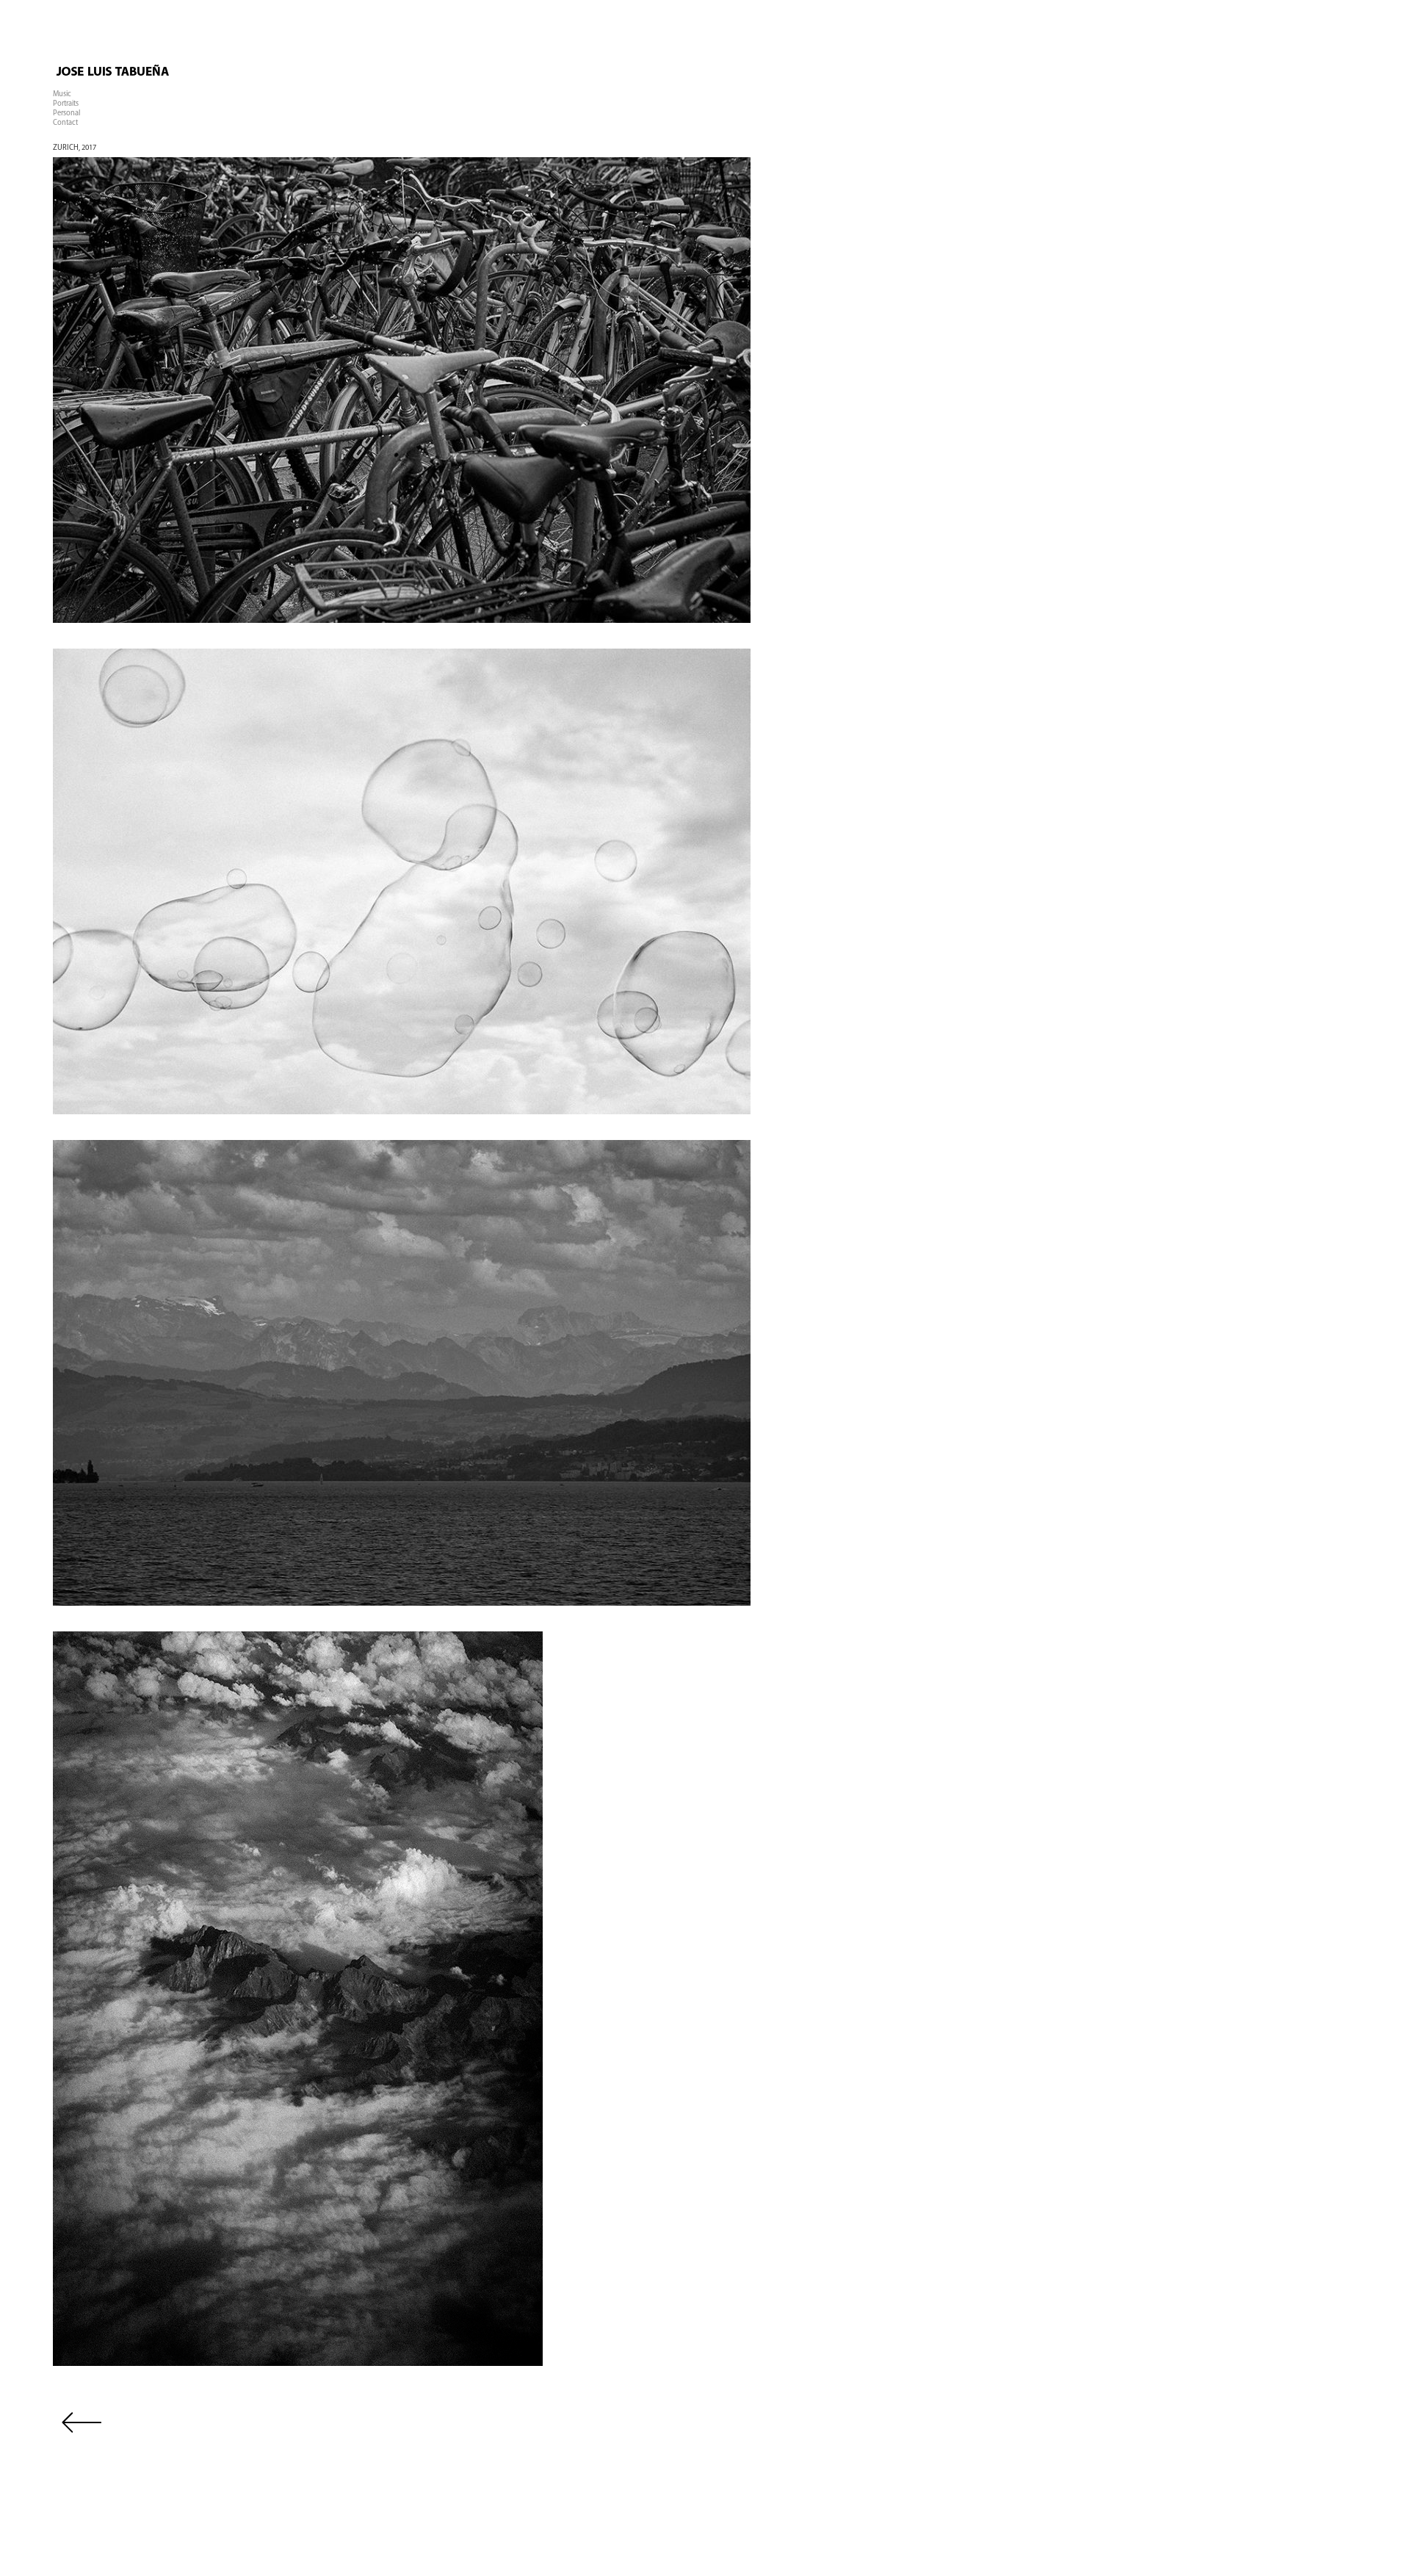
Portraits (66, 104)
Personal (66, 113)
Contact (65, 123)
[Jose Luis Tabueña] (178, 86)
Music (62, 94)
